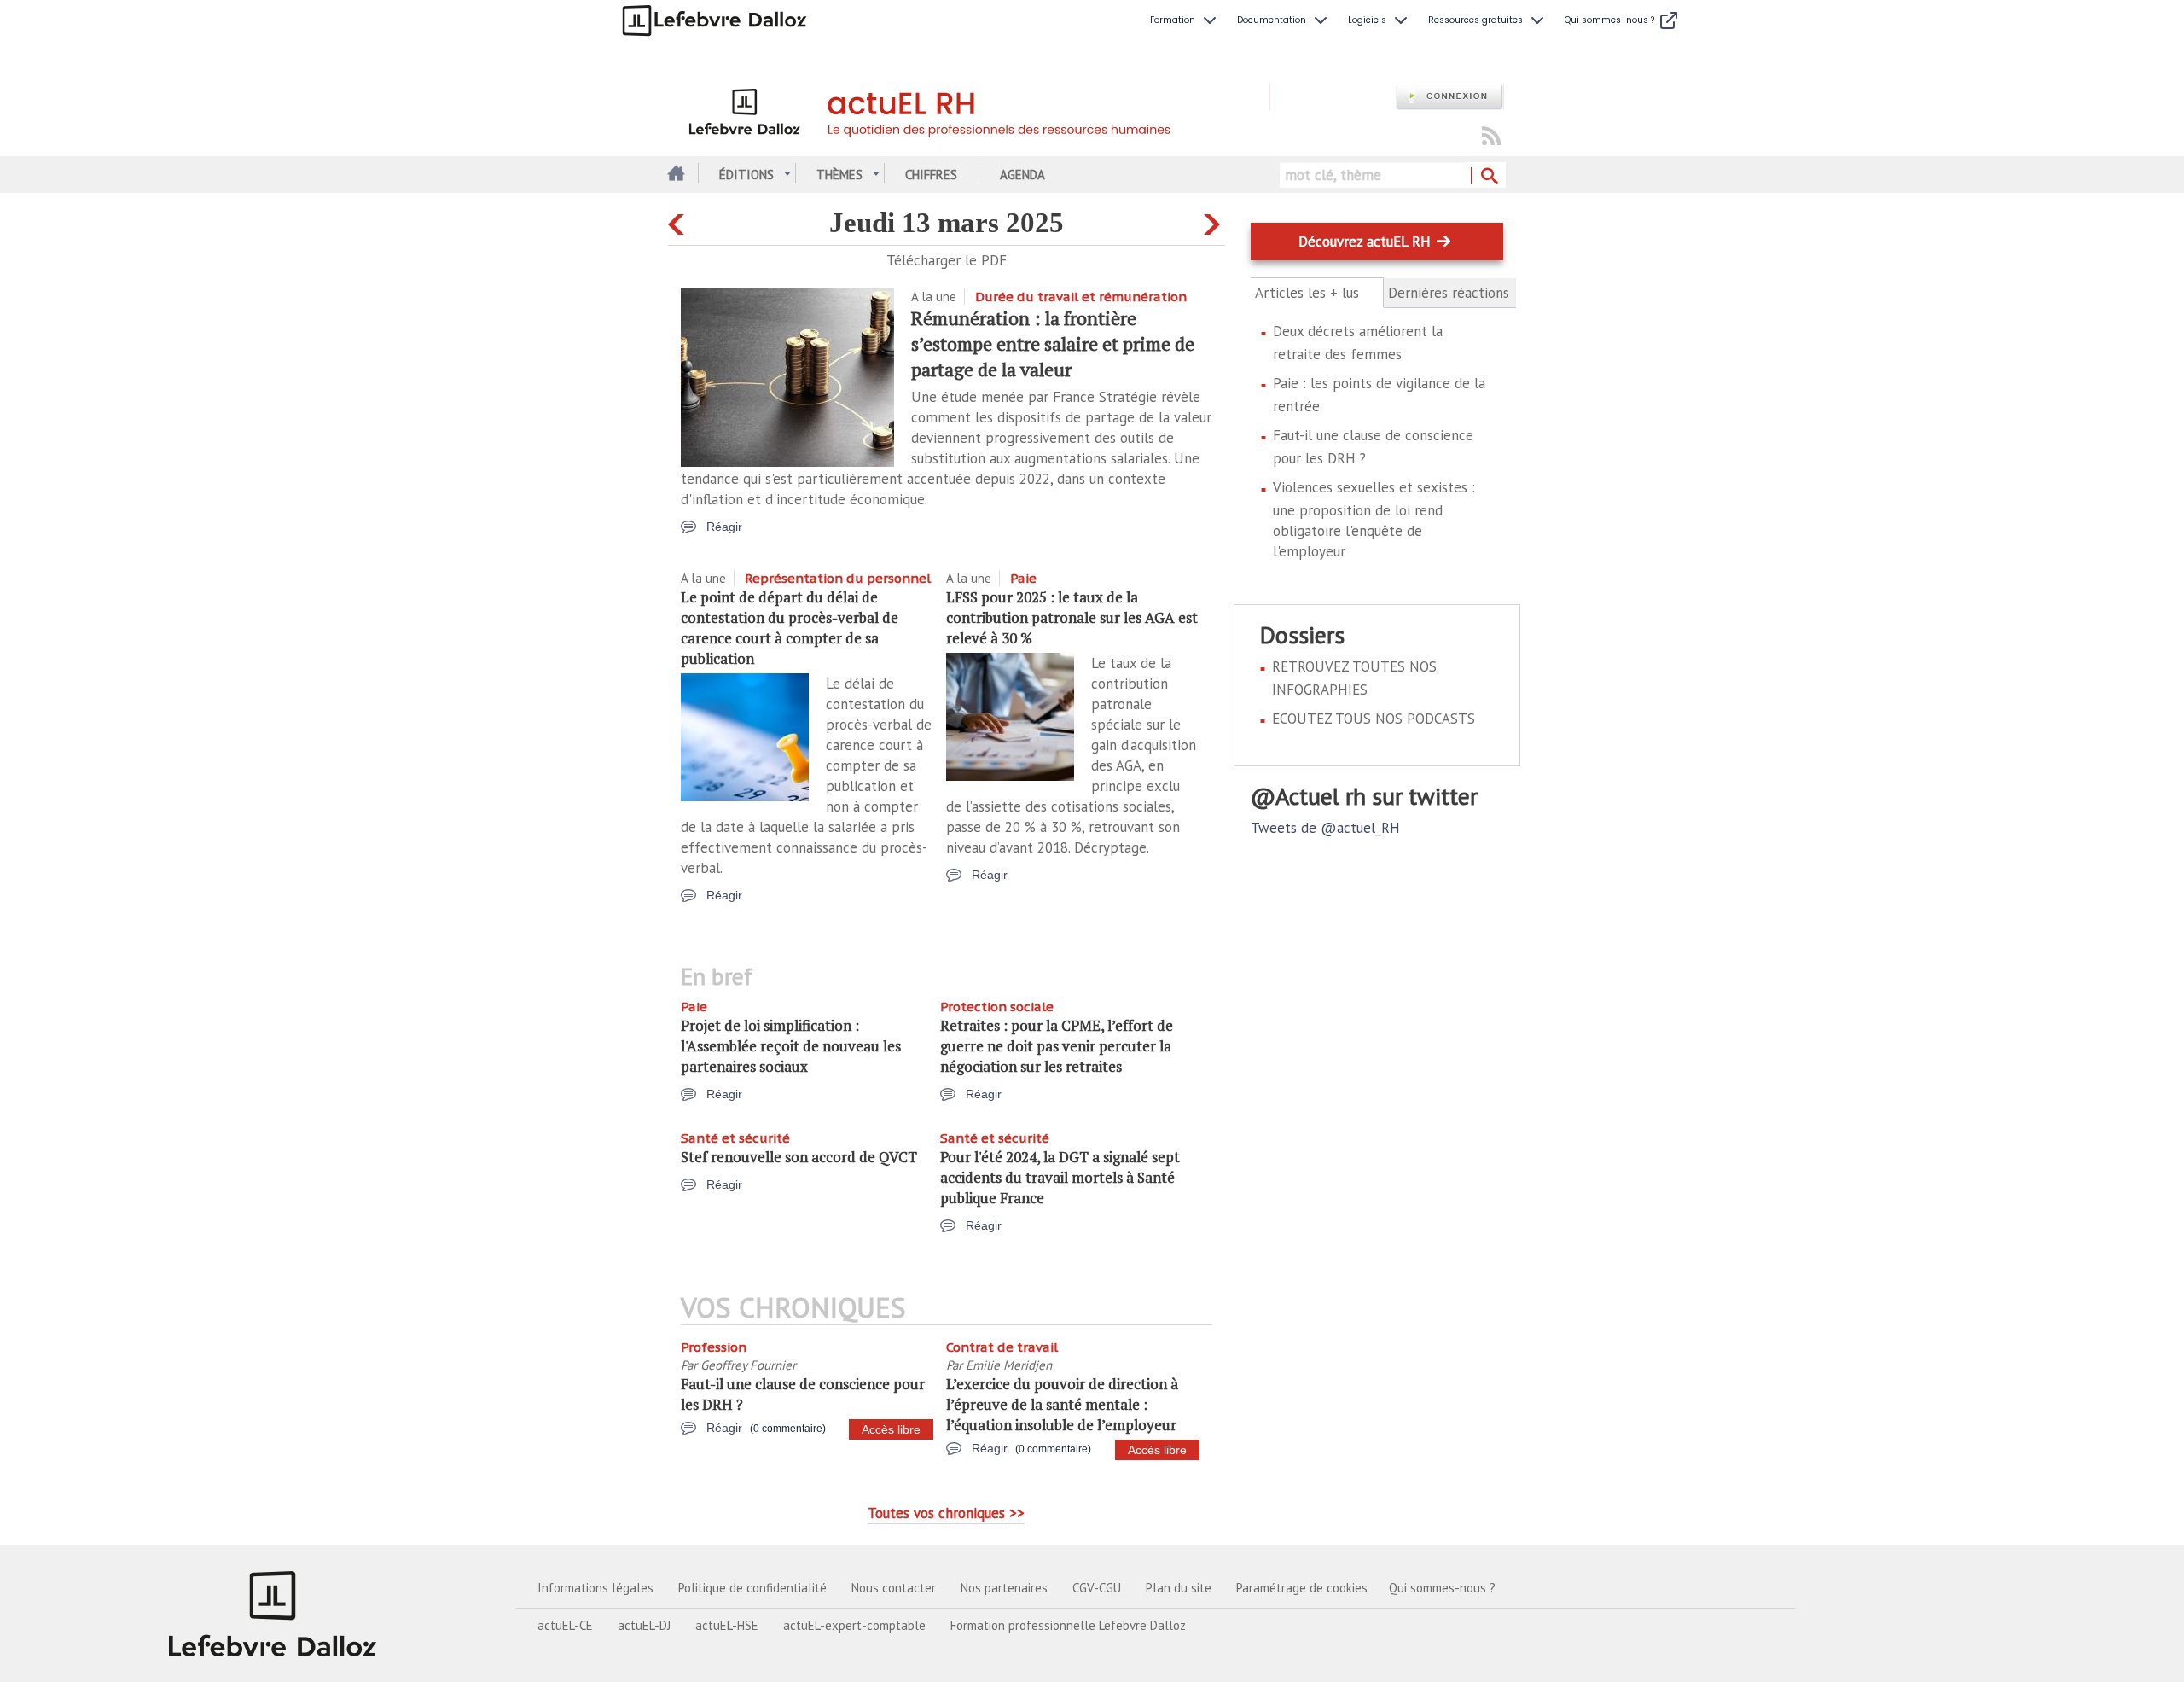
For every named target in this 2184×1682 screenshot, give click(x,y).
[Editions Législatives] (273, 1614)
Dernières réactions (1449, 293)
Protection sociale (997, 1007)
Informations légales (595, 1588)
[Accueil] (969, 109)
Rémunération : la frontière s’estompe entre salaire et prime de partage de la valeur (1053, 343)
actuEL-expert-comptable (854, 1625)
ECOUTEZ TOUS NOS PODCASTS (1374, 719)
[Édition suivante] (1214, 221)
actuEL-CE (565, 1625)
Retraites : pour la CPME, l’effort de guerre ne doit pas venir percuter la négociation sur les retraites (1057, 1046)
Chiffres (931, 175)
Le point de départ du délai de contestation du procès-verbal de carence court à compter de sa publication (790, 628)
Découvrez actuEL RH (1365, 242)
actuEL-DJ (644, 1625)
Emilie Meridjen (1009, 1365)
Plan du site (1179, 1588)
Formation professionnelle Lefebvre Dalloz (1068, 1625)
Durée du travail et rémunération (1081, 297)
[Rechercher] (1488, 177)
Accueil (674, 175)
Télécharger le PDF (947, 260)
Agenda (1022, 175)
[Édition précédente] (679, 221)
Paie (1023, 578)
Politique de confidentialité (752, 1588)
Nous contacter (894, 1588)
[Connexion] (1449, 97)
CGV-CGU (1097, 1588)
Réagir (724, 527)
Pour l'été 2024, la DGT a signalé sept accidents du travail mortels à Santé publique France (1060, 1177)
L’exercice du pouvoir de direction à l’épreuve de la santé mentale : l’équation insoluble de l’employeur (1062, 1404)
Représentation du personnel (838, 578)
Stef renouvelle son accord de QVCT (799, 1157)
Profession (714, 1347)
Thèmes (839, 175)
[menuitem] (1185, 20)
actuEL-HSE (727, 1625)
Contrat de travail (1002, 1347)
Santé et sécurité (735, 1138)
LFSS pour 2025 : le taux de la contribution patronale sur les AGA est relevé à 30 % (1072, 617)
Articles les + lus (1317, 293)
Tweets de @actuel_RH (1325, 828)
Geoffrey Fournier (748, 1365)
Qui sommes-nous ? (1442, 1588)
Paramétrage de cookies (1302, 1588)
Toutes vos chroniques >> (946, 1513)
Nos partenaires (1004, 1588)
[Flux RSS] (1491, 137)
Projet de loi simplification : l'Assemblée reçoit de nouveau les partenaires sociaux (791, 1046)
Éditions (746, 175)
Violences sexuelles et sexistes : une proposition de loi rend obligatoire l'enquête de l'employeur (1374, 519)
